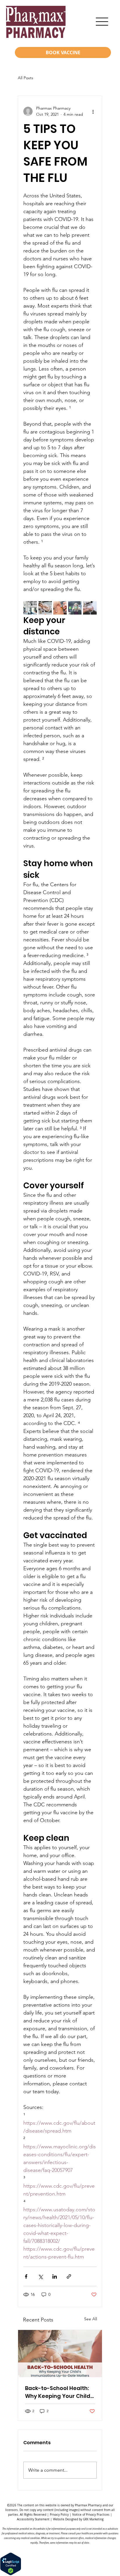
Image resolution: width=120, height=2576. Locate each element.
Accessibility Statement (33, 2519)
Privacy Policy (59, 2515)
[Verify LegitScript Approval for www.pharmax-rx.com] (11, 2574)
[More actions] (93, 111)
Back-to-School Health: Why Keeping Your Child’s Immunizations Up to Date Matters (60, 2392)
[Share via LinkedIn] (55, 2276)
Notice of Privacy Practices (91, 2515)
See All (91, 2319)
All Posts (25, 78)
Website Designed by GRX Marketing (78, 2519)
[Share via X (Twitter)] (40, 2276)
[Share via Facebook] (26, 2276)
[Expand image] (30, 608)
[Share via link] (69, 2276)
